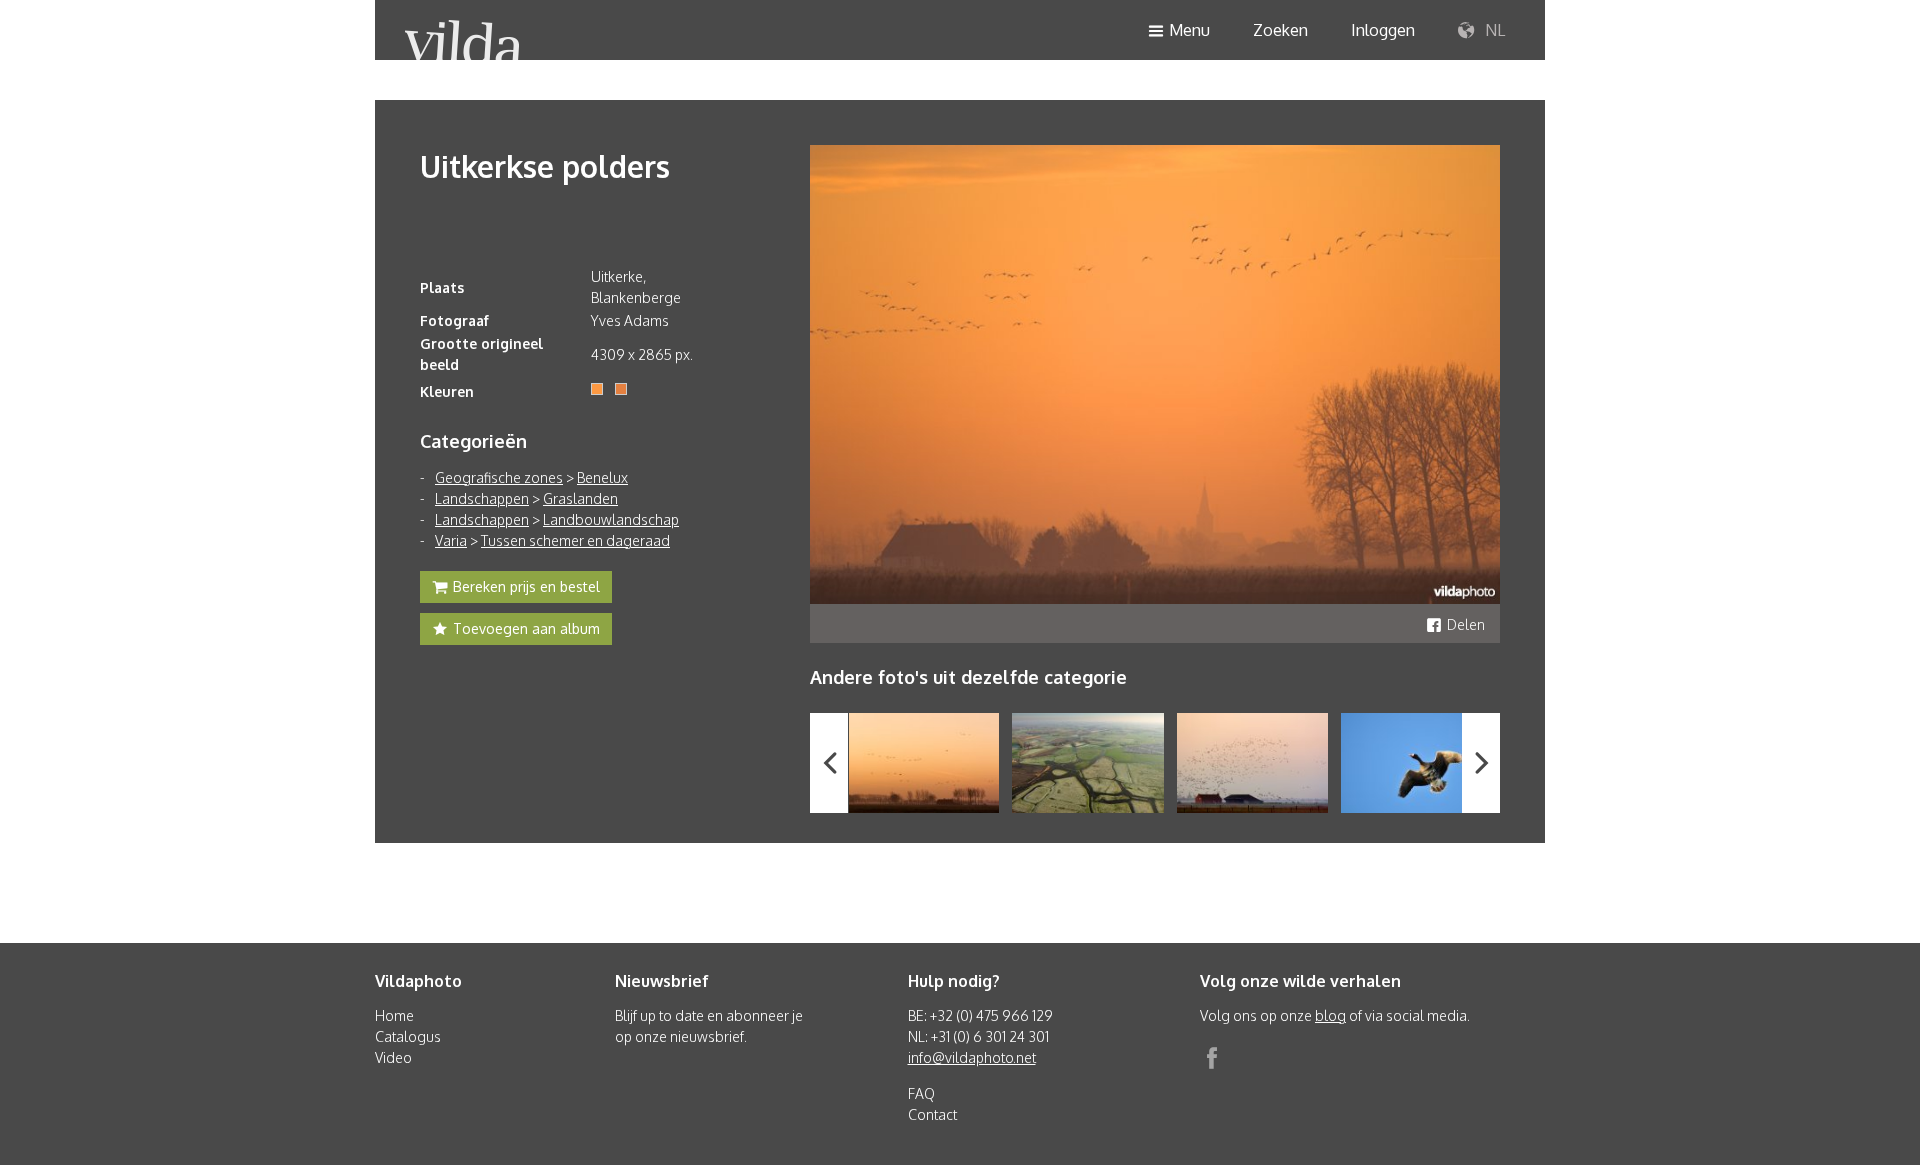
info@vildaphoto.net (972, 1057)
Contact (932, 1114)
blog (1330, 1015)
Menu (1189, 30)
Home (394, 1015)
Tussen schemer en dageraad (575, 540)
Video (393, 1057)
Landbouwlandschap (611, 519)
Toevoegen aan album (526, 628)
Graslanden (580, 498)
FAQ (921, 1093)
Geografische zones (499, 477)
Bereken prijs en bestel (526, 586)
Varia (451, 540)
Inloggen (1383, 30)
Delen (1466, 624)
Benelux (602, 477)
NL (1493, 30)
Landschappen (482, 498)
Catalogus (408, 1036)
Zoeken (1280, 30)
